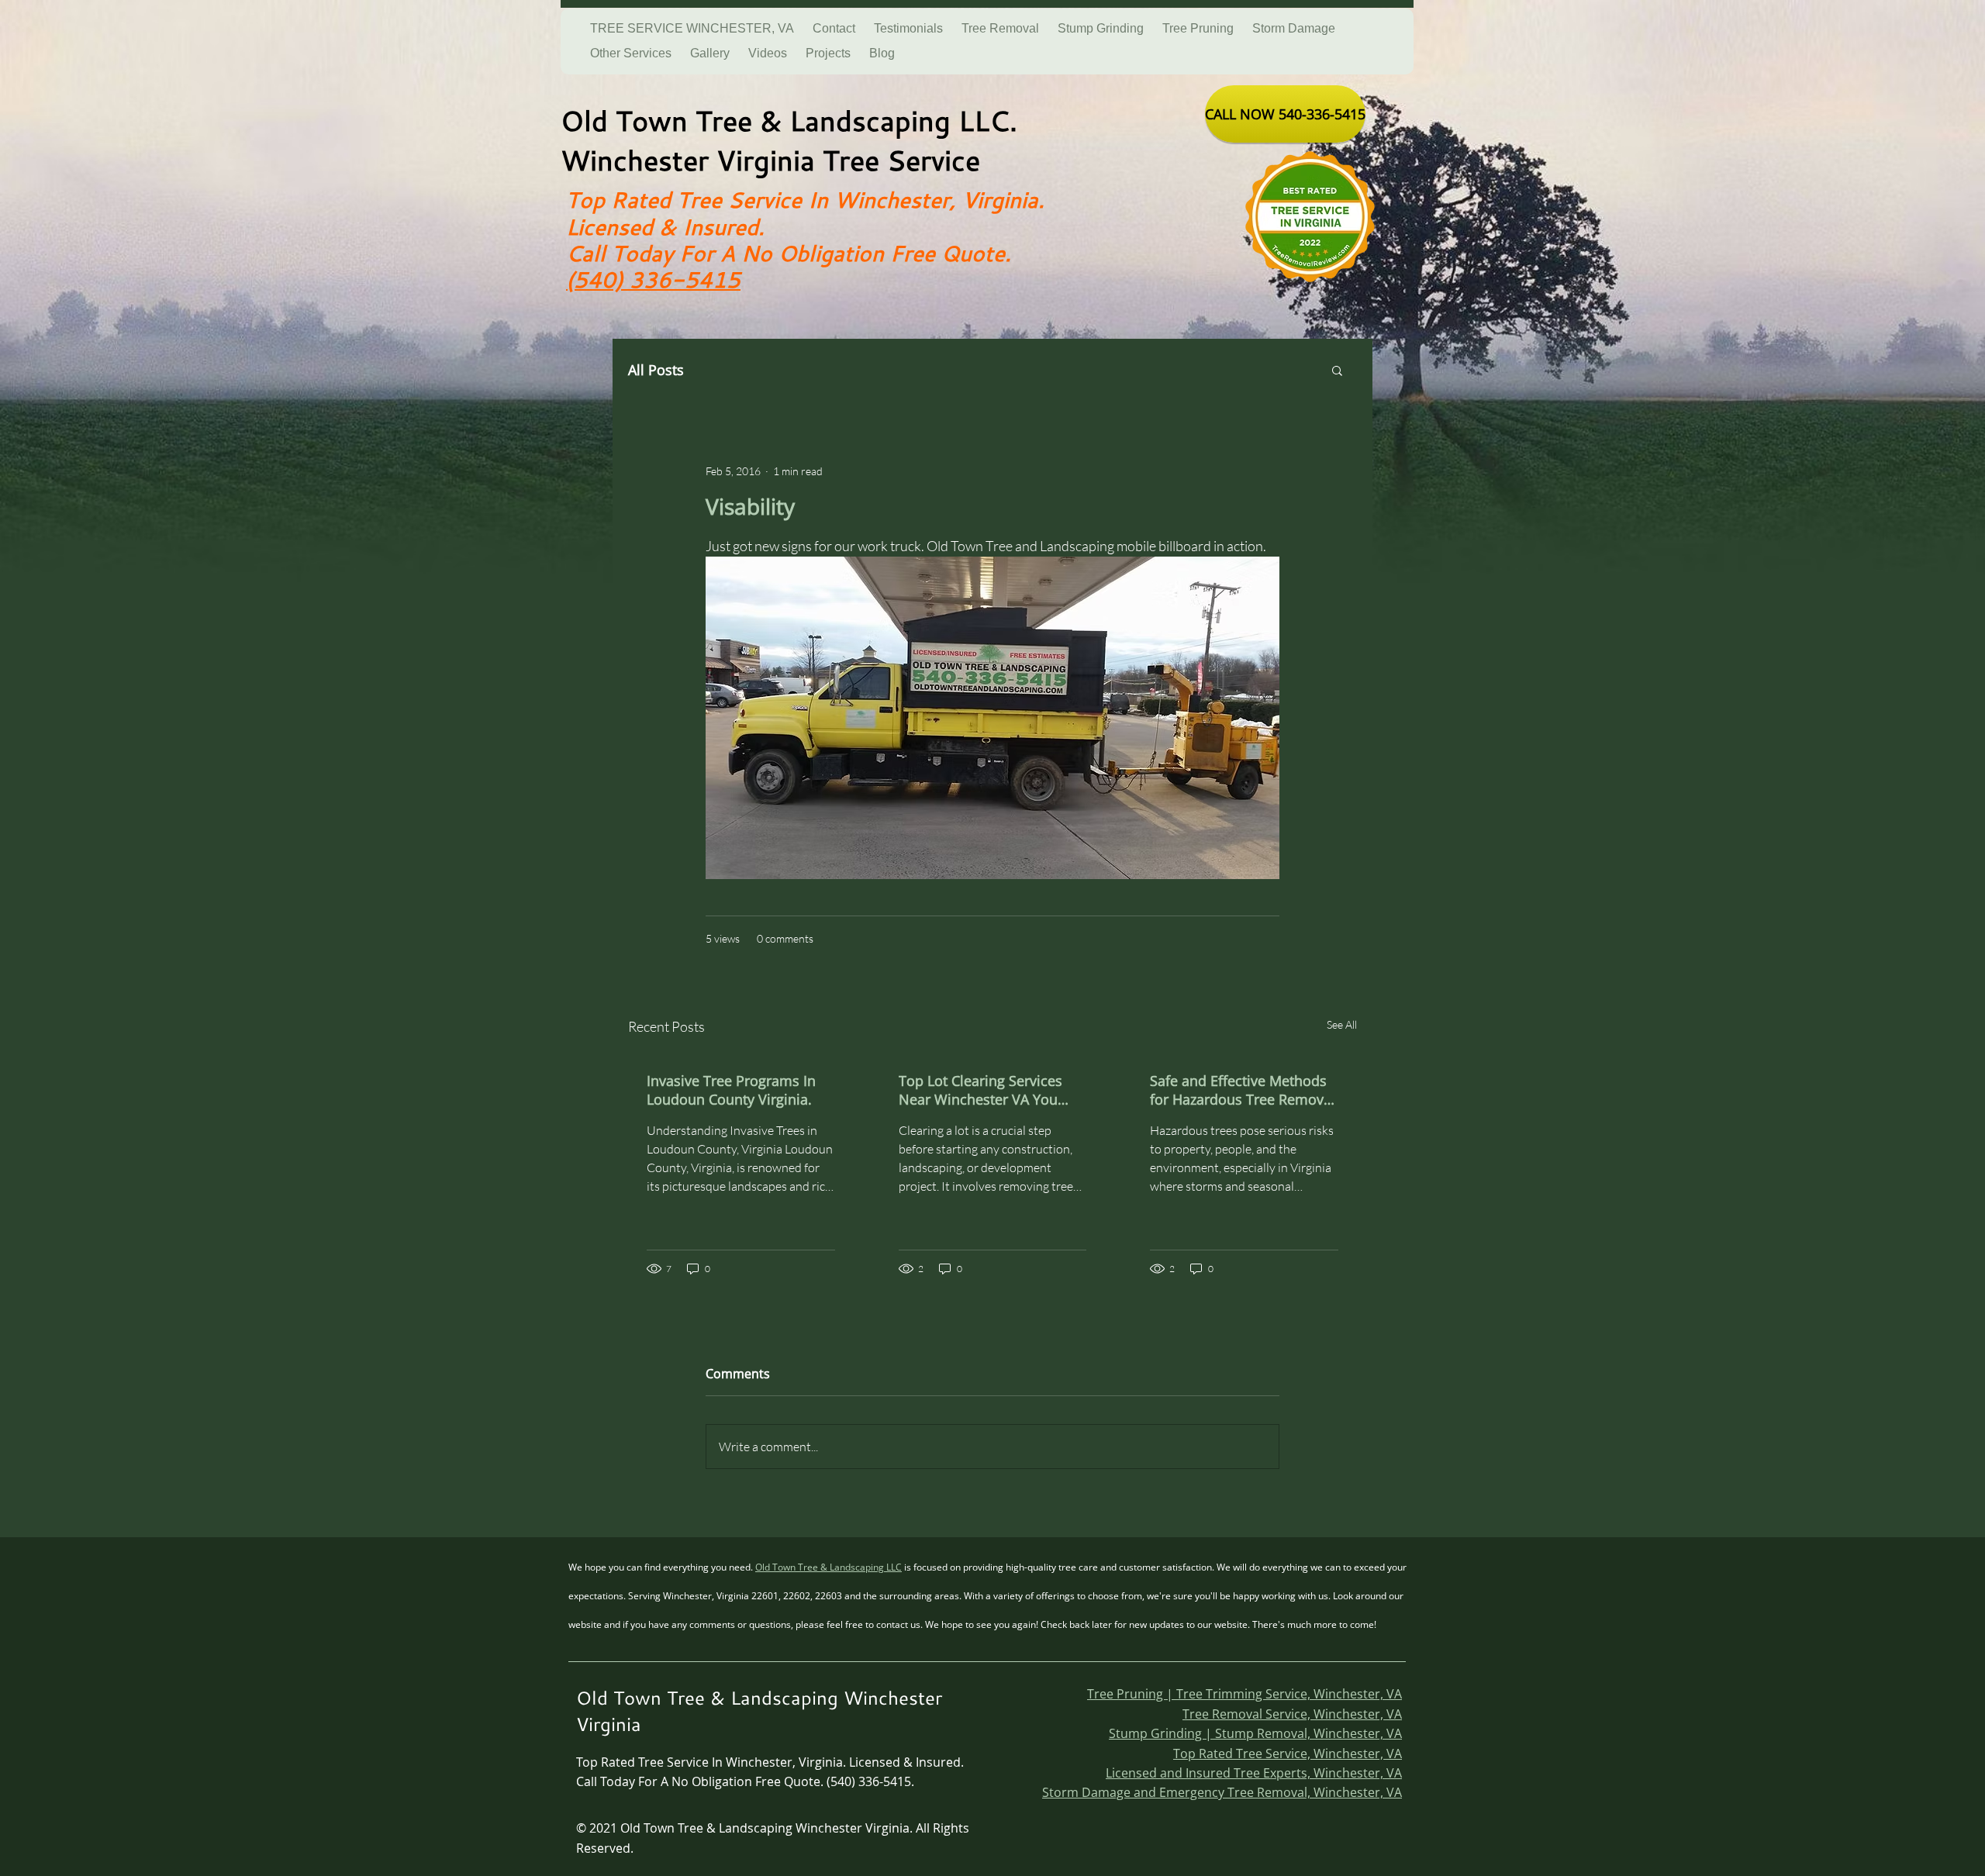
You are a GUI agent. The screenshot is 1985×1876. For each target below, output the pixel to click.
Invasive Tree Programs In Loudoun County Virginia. (731, 1090)
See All (1342, 1024)
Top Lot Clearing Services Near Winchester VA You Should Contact (980, 1090)
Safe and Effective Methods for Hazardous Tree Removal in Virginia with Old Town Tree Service (1243, 1090)
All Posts (656, 370)
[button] (1337, 370)
